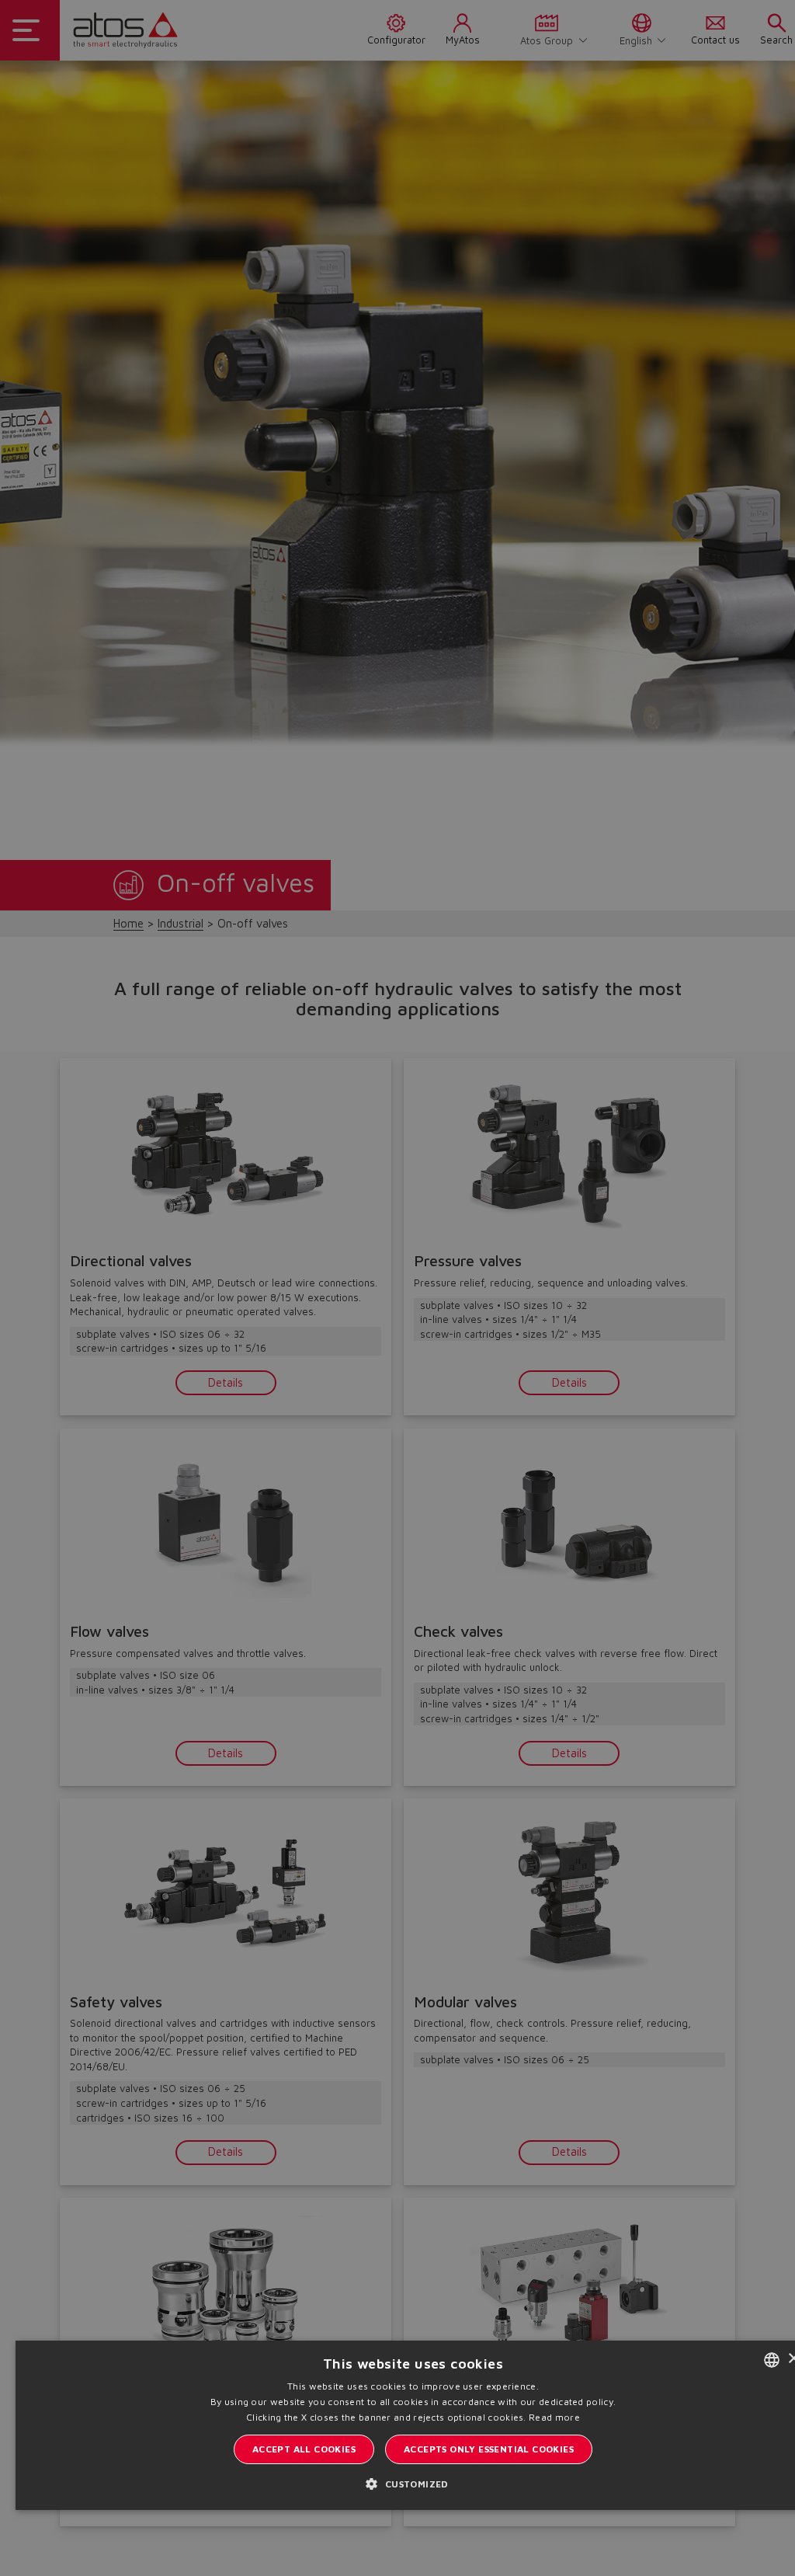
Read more (554, 2417)
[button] (413, 2484)
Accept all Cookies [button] (304, 2449)
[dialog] (397, 1288)
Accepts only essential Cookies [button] (489, 2449)
